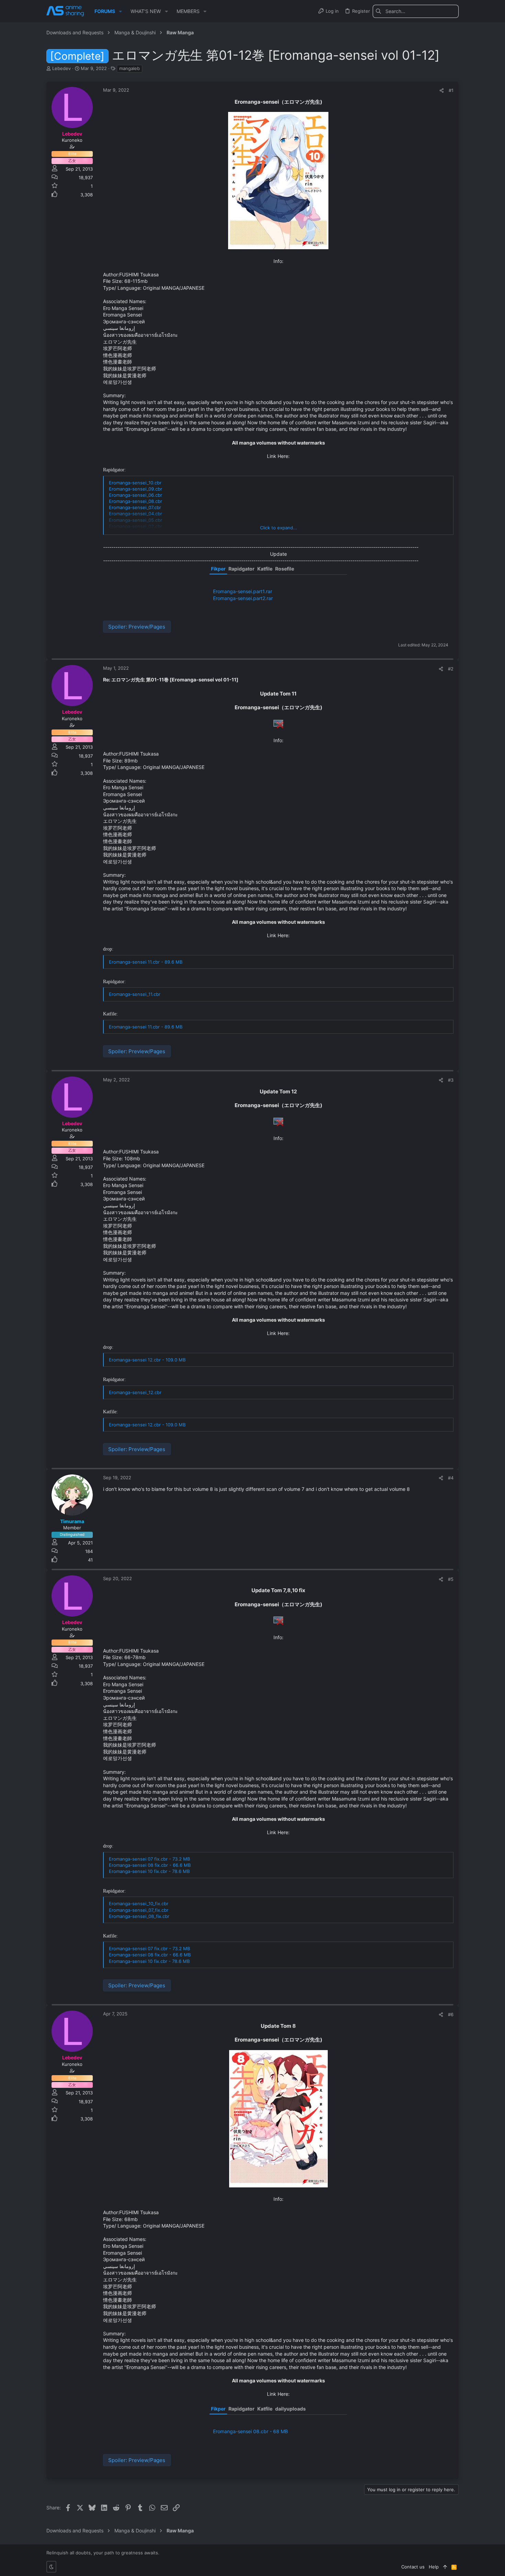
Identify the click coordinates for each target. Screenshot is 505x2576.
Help (434, 2567)
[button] (120, 11)
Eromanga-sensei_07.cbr (135, 507)
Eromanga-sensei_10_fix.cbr (139, 1904)
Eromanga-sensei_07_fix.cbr (139, 1910)
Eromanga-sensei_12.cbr (135, 1392)
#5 (451, 1579)
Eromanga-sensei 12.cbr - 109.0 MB (147, 1360)
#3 (451, 1080)
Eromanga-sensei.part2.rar (243, 598)
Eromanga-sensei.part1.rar (243, 591)
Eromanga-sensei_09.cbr (136, 489)
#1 (451, 90)
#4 (451, 1478)
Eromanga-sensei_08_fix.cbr (139, 1916)
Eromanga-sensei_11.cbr (135, 994)
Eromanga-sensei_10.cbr (135, 483)
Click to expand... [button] (279, 528)
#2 (451, 669)
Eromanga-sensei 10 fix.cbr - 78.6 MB (149, 1871)
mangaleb (130, 68)
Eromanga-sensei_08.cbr (136, 501)
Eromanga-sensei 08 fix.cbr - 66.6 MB (150, 1865)
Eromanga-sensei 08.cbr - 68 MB (250, 2431)
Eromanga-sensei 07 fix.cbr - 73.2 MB (149, 1859)
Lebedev (61, 68)
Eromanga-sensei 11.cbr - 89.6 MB (146, 962)
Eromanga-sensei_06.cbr (136, 495)
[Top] (445, 2567)
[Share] (442, 90)
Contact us (413, 2567)
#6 (451, 2014)
